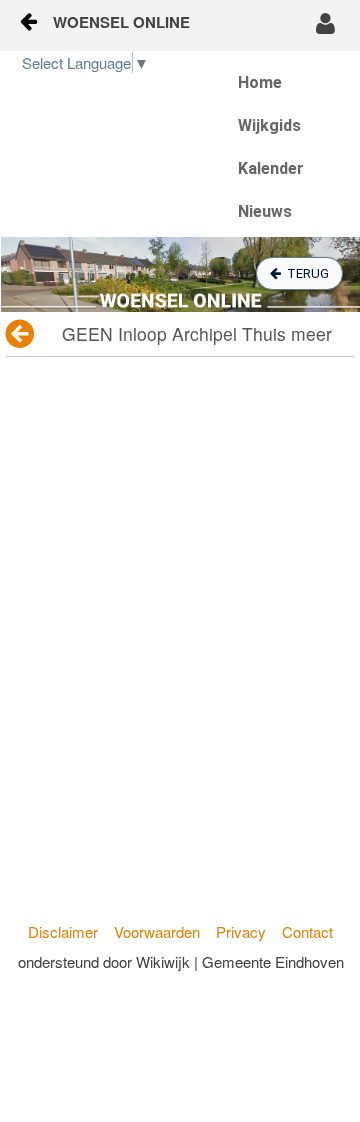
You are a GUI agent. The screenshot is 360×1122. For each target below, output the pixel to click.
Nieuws (265, 211)
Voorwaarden (157, 931)
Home (260, 82)
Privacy (241, 931)
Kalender (271, 168)
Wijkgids (269, 125)
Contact (307, 931)
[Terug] (21, 334)
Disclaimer (63, 931)
